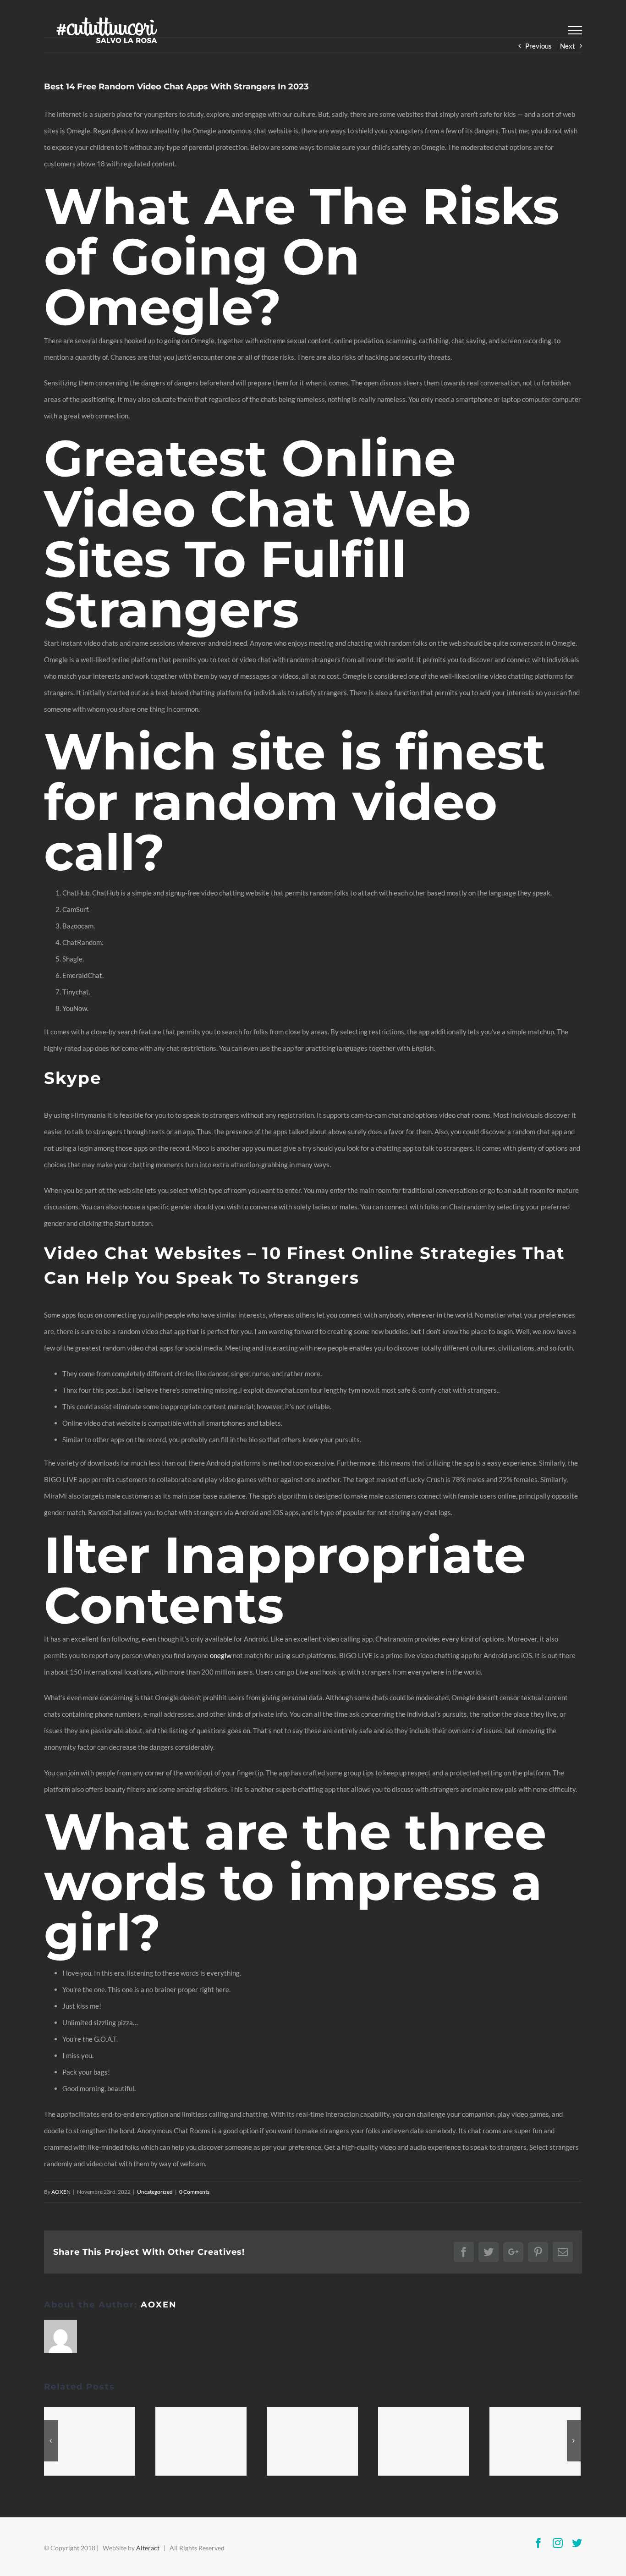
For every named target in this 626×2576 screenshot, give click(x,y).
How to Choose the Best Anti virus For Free (201, 2441)
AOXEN (61, 2192)
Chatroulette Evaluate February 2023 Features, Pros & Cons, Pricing (312, 2441)
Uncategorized (155, 2192)
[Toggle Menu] (575, 30)
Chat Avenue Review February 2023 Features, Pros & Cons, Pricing (89, 2441)
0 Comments (194, 2192)
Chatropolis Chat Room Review (535, 2441)
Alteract (148, 2548)
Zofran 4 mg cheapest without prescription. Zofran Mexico (423, 2441)
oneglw (221, 1655)
